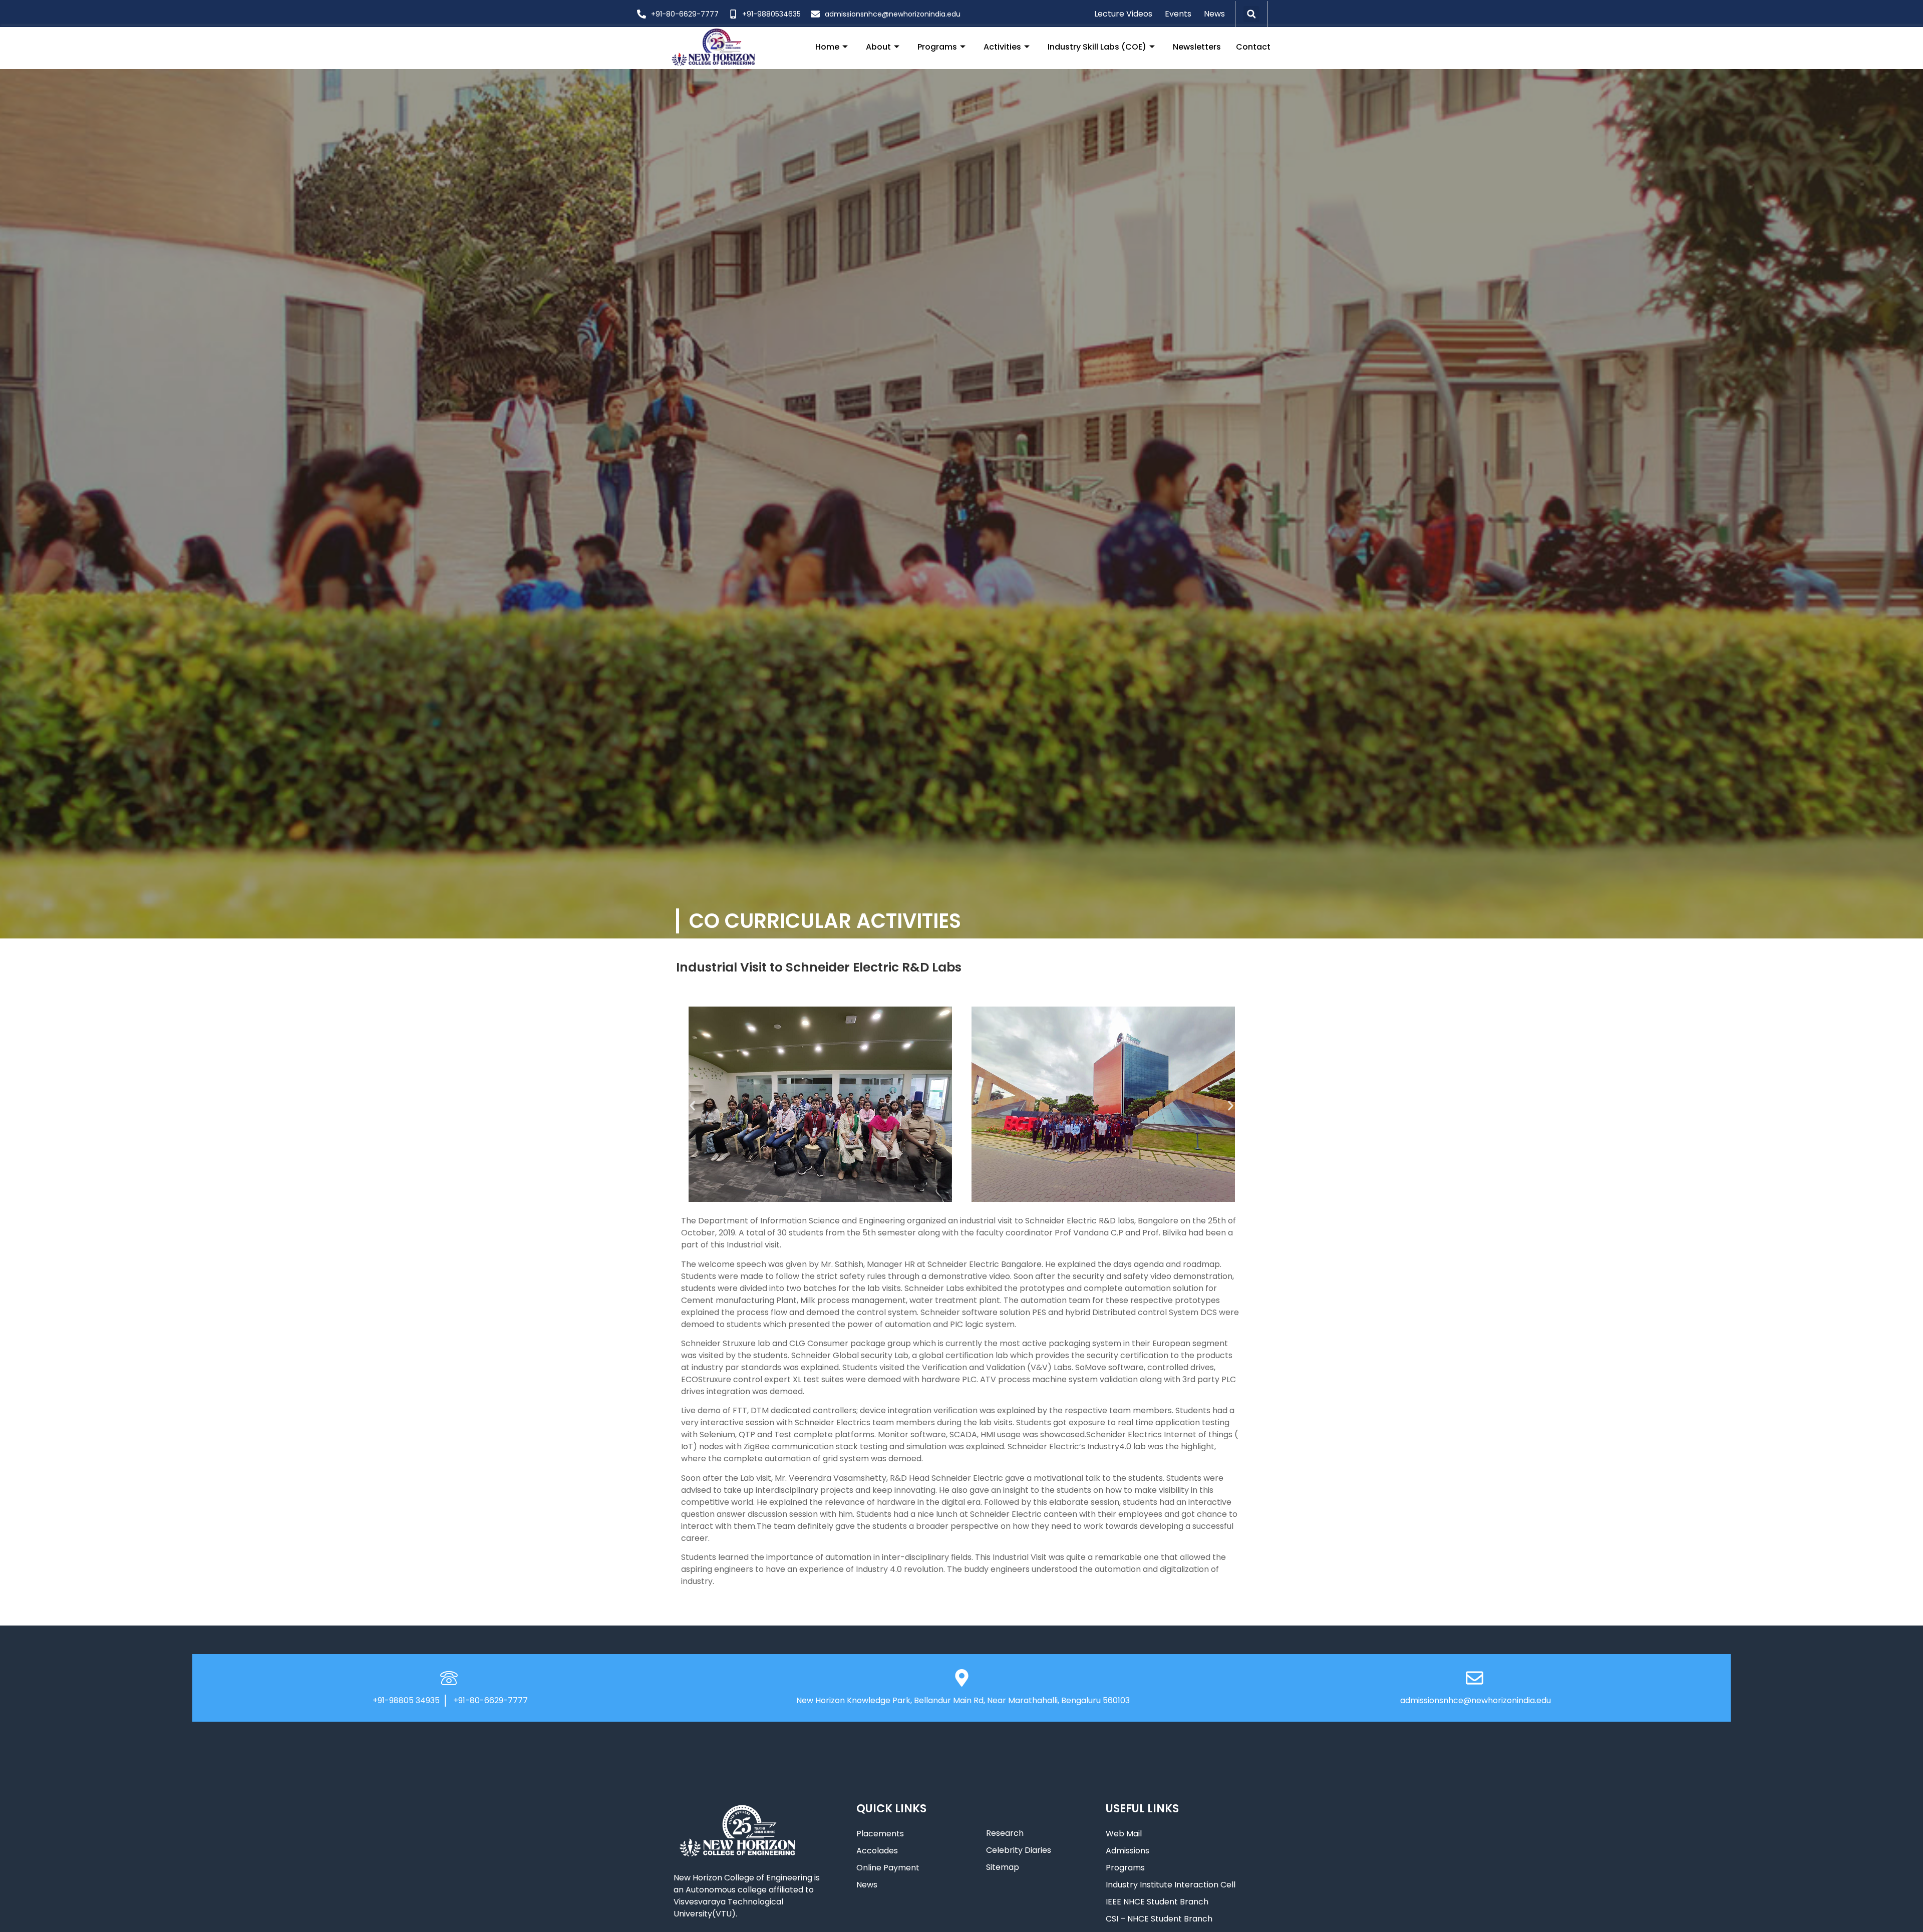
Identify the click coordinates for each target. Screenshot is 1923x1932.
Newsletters (1197, 47)
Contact (1253, 47)
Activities (1002, 47)
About (878, 47)
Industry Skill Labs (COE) (1097, 47)
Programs (937, 47)
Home (827, 47)
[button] (1251, 14)
